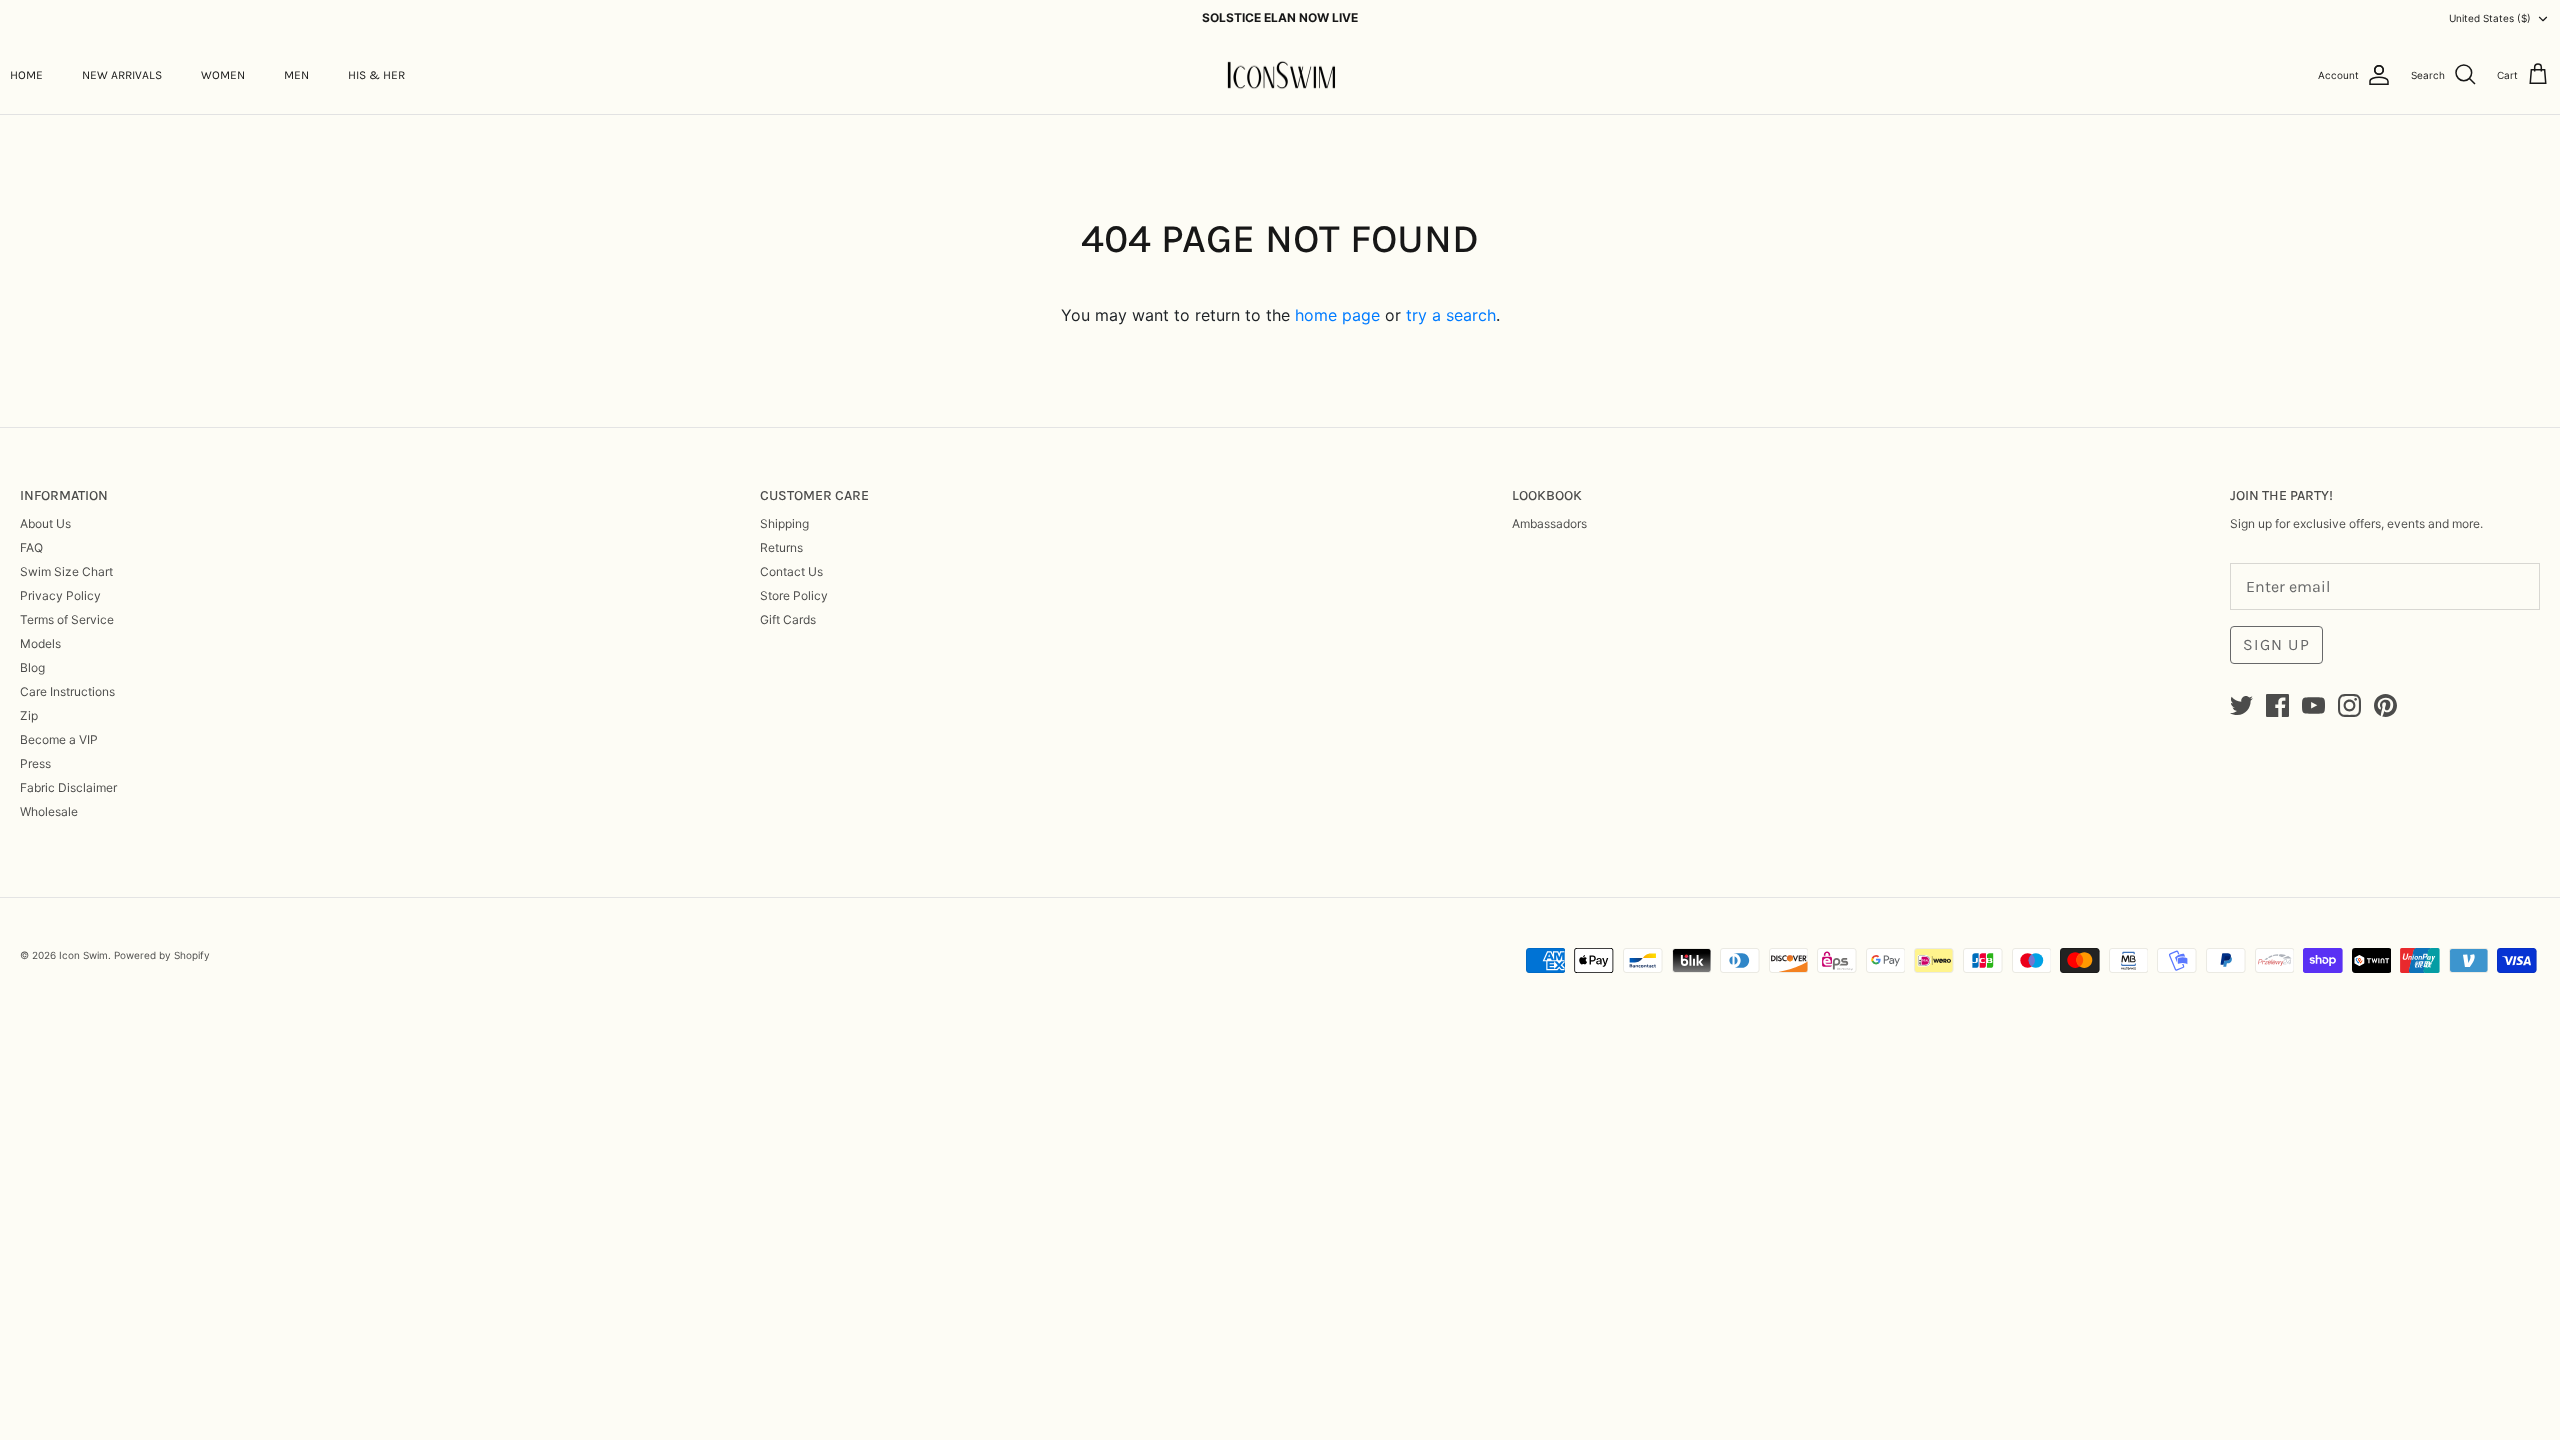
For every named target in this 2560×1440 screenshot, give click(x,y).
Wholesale (49, 811)
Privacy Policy (60, 595)
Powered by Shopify (162, 955)
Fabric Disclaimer (68, 787)
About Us (45, 523)
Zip (29, 715)
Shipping (784, 523)
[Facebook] (2277, 705)
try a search (1451, 315)
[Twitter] (2241, 705)
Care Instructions (67, 691)
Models (40, 643)
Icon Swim (83, 955)
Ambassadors (1549, 523)
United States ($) (2490, 18)
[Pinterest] (2385, 705)
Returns (781, 547)
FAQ (31, 547)
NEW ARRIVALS (122, 75)
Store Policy (794, 595)
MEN (296, 75)
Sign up (2276, 644)
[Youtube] (2313, 705)
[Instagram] (2349, 705)
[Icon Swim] (1280, 75)
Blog (32, 667)
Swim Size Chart (66, 571)
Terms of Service (67, 619)
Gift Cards (788, 619)
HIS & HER (376, 75)
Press (35, 763)
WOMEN (223, 75)
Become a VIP (59, 739)
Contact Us (791, 571)
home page (1337, 315)
